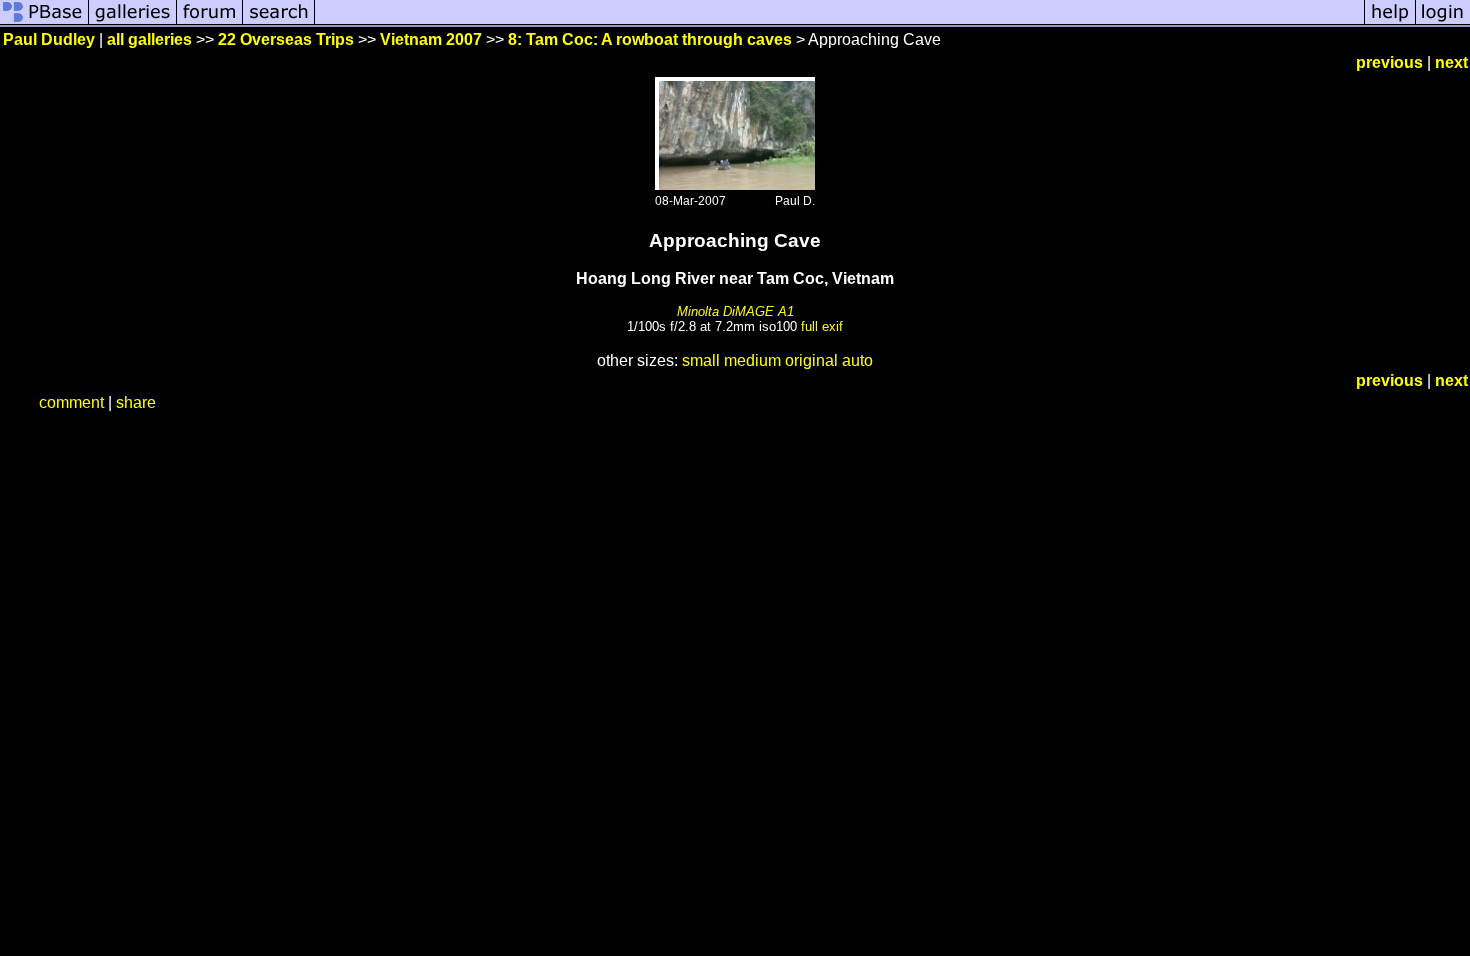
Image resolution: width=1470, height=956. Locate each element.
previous (1389, 62)
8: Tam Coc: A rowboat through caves (650, 39)
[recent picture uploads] (133, 22)
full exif (822, 326)
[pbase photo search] (279, 22)
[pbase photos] (44, 22)
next (1451, 62)
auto (857, 360)
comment (71, 402)
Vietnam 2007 (431, 39)
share (136, 402)
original (811, 360)
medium (752, 360)
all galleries (149, 39)
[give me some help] (1390, 22)
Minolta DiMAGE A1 (735, 311)
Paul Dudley (49, 39)
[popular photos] (839, 22)
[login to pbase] (1443, 22)
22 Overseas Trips (286, 39)
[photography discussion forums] (210, 22)
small (701, 360)
